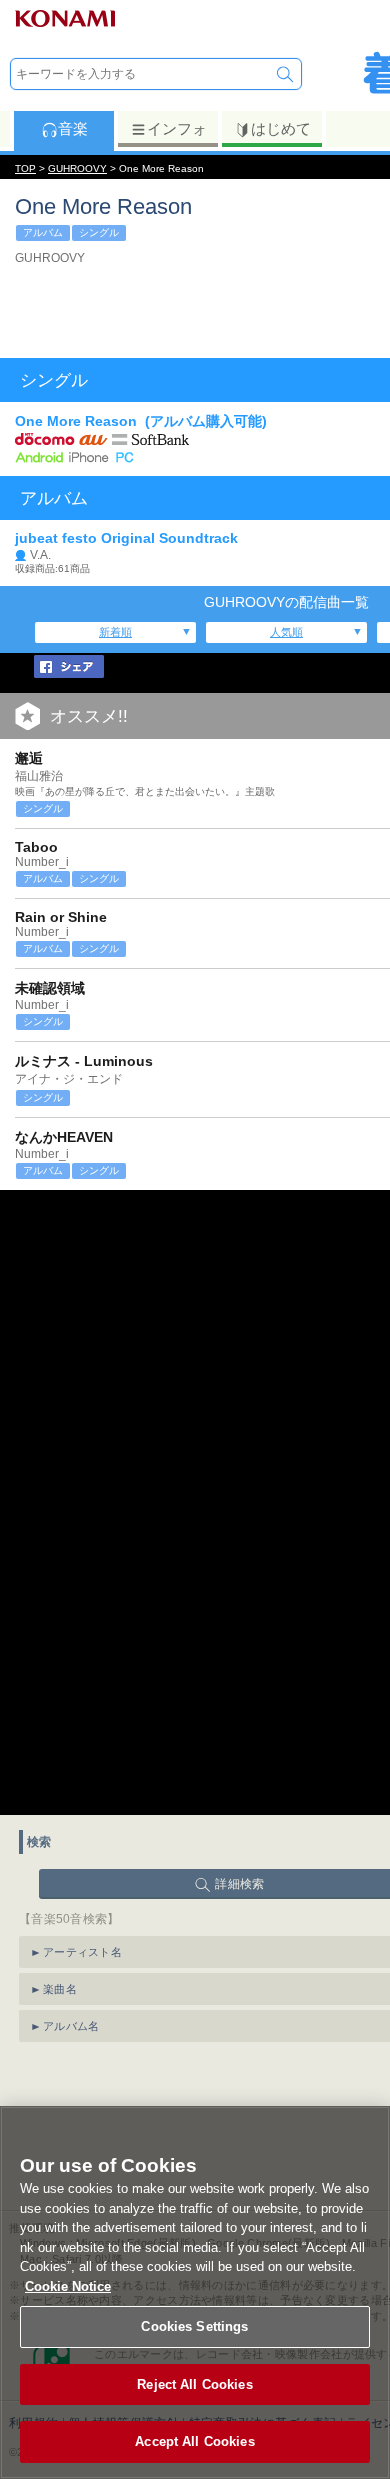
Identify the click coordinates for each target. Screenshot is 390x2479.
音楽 (73, 128)
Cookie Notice (68, 2286)
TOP (25, 168)
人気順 (286, 632)
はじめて (281, 128)
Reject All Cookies (194, 2384)
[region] (195, 2292)
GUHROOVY (77, 168)
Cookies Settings (194, 2326)
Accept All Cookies (194, 2441)
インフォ (177, 128)
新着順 (115, 632)
